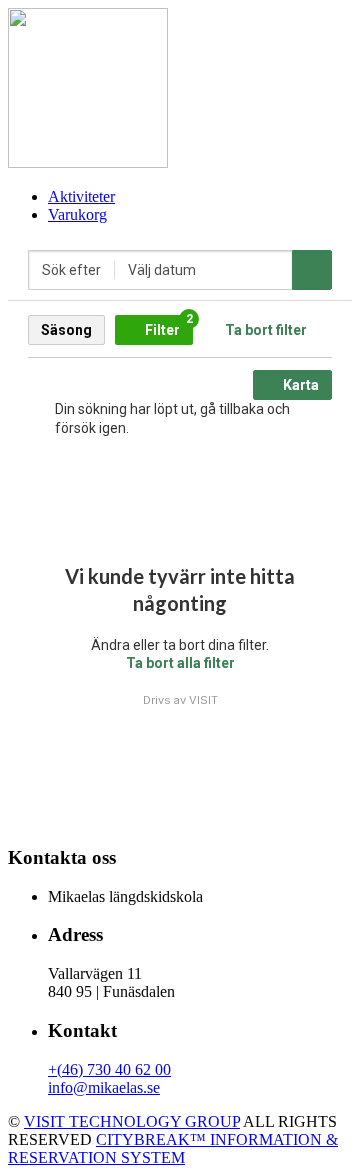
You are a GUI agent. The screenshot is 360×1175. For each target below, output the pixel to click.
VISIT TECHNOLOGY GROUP (132, 1121)
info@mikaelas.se (104, 1087)
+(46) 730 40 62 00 (109, 1069)
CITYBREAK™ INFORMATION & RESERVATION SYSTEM (173, 1148)
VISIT (203, 700)
